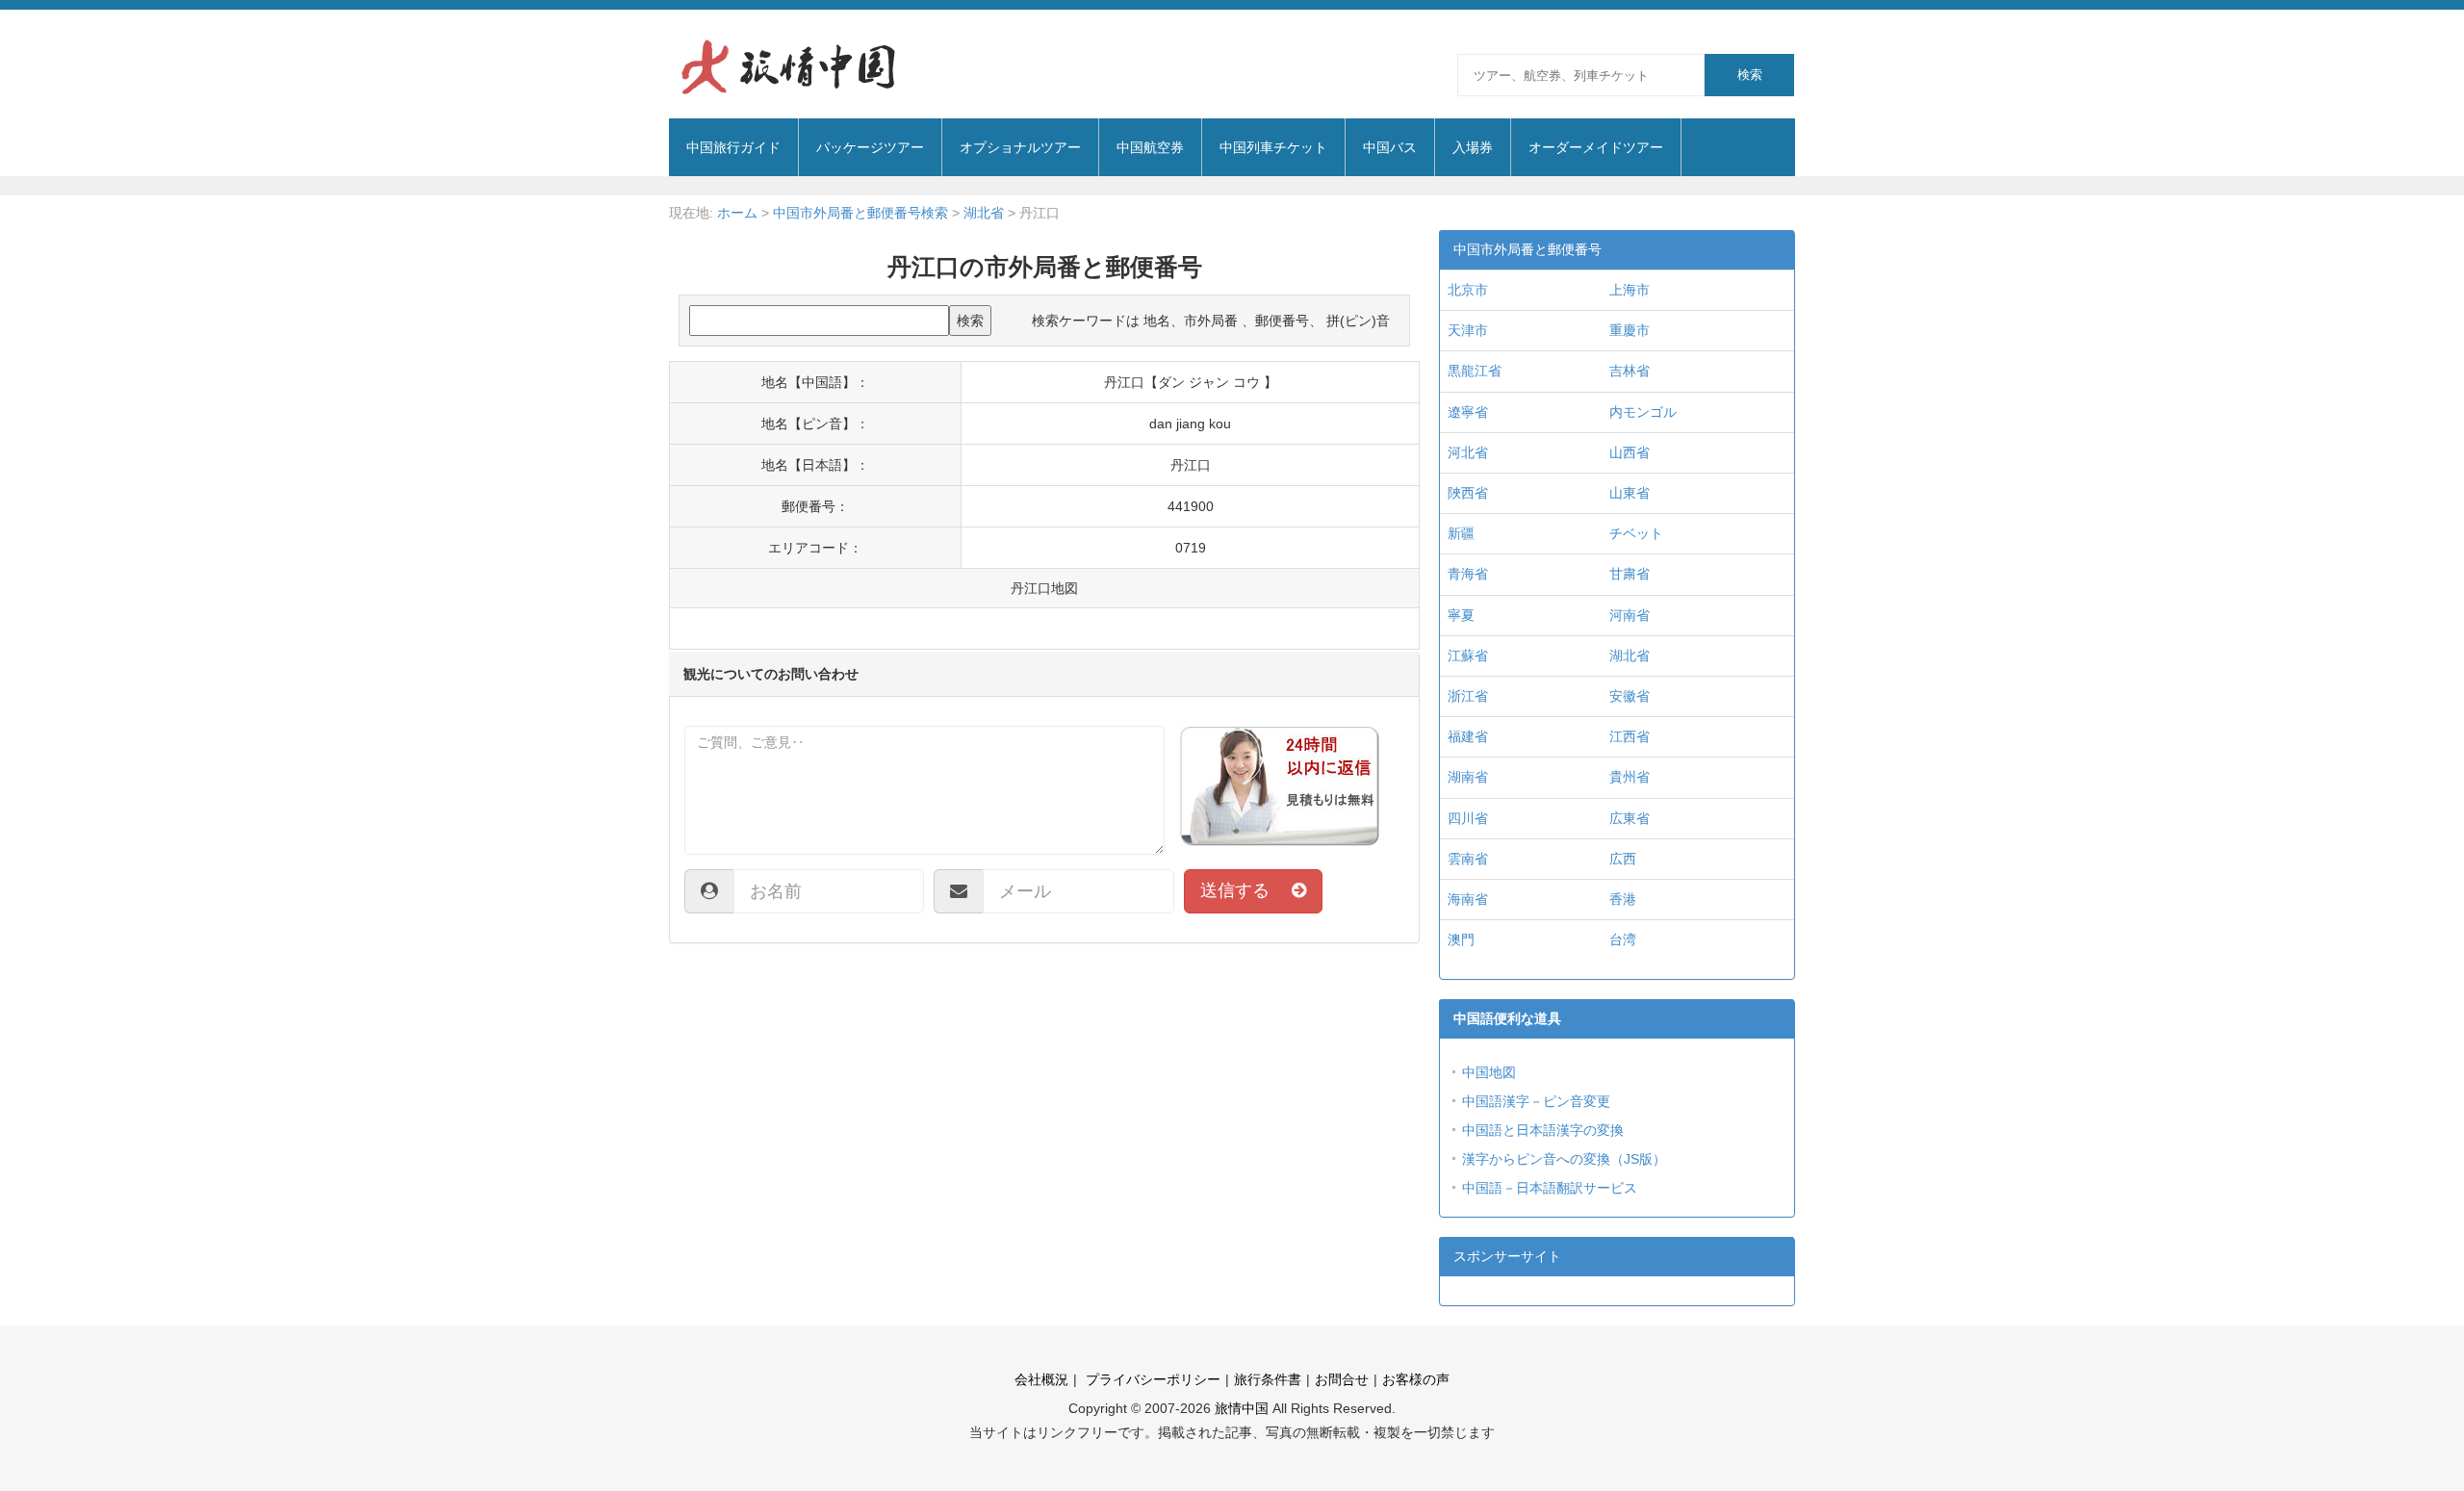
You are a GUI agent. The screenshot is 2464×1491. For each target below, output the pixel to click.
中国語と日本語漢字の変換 (1543, 1130)
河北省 (1468, 452)
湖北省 (984, 213)
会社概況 (1041, 1379)
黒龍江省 (1475, 371)
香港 (1623, 899)
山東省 (1630, 493)
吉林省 (1630, 371)
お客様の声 (1416, 1379)
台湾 (1623, 939)
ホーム (737, 213)
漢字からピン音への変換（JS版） (1564, 1159)
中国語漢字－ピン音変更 (1536, 1101)
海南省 (1468, 899)
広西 (1623, 859)
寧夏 (1461, 615)
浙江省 (1468, 696)
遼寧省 (1468, 412)
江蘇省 (1468, 656)
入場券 (1473, 147)
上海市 (1630, 290)
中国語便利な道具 (1507, 1018)
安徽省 (1630, 696)
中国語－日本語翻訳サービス (1550, 1188)
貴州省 (1630, 777)
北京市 (1468, 290)
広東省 (1630, 818)
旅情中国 (1242, 1408)
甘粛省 (1630, 574)
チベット (1636, 533)
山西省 (1630, 452)
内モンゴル (1643, 412)
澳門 (1461, 939)
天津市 (1468, 330)
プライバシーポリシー (1151, 1379)
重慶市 (1630, 330)
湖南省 (1468, 777)
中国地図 (1489, 1072)
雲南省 (1468, 859)
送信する (1246, 890)
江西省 (1630, 736)
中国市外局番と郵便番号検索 (860, 213)
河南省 (1630, 615)
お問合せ (1342, 1379)
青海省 (1468, 574)
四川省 (1468, 818)
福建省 (1468, 736)
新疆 (1461, 533)
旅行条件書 (1268, 1379)
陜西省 (1468, 493)
